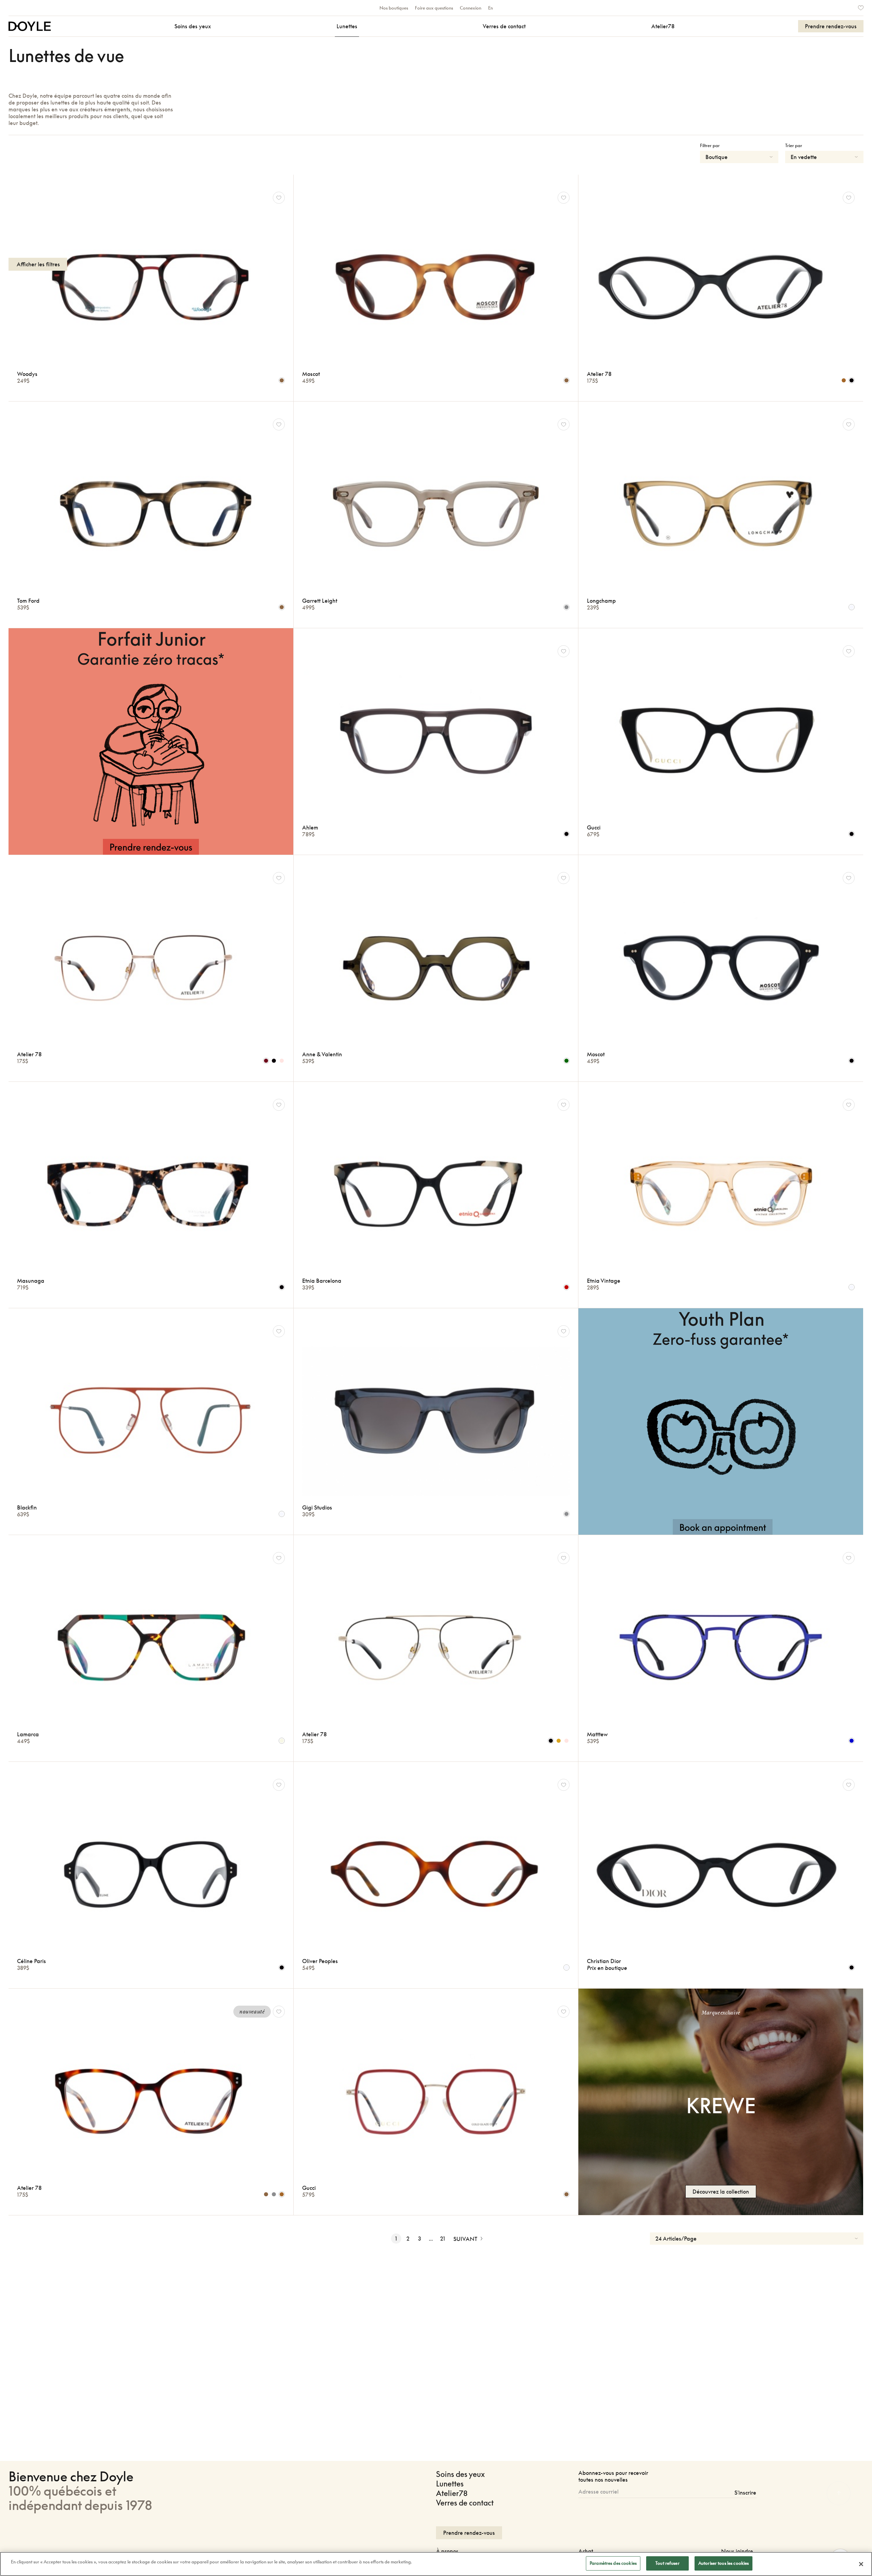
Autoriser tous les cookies (723, 2563)
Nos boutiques (394, 8)
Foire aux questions (434, 8)
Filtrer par (710, 145)
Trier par (794, 145)
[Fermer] (861, 2564)
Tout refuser (667, 2563)
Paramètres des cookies (613, 2563)
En (490, 8)
